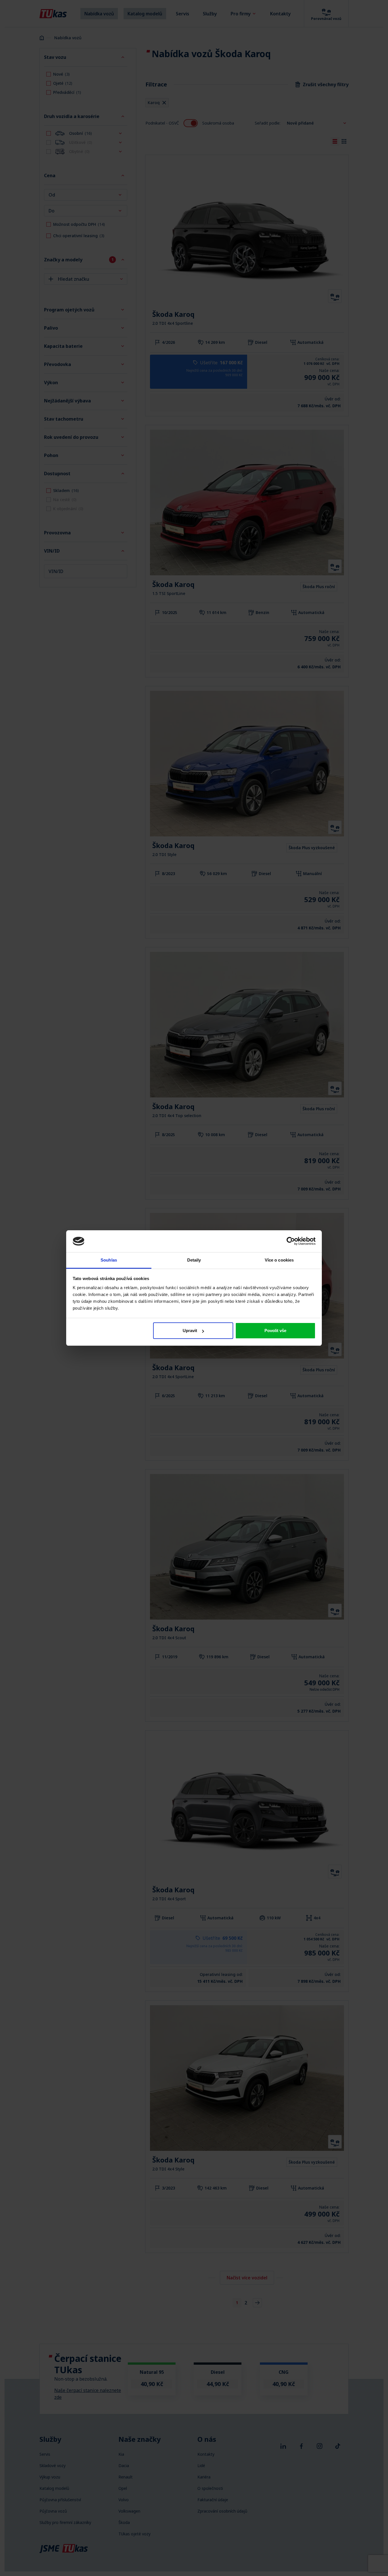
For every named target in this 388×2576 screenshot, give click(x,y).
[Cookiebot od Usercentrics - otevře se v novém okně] (291, 1241)
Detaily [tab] (194, 1260)
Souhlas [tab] (109, 1260)
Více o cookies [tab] (279, 1260)
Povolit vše (275, 1331)
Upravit (190, 1331)
